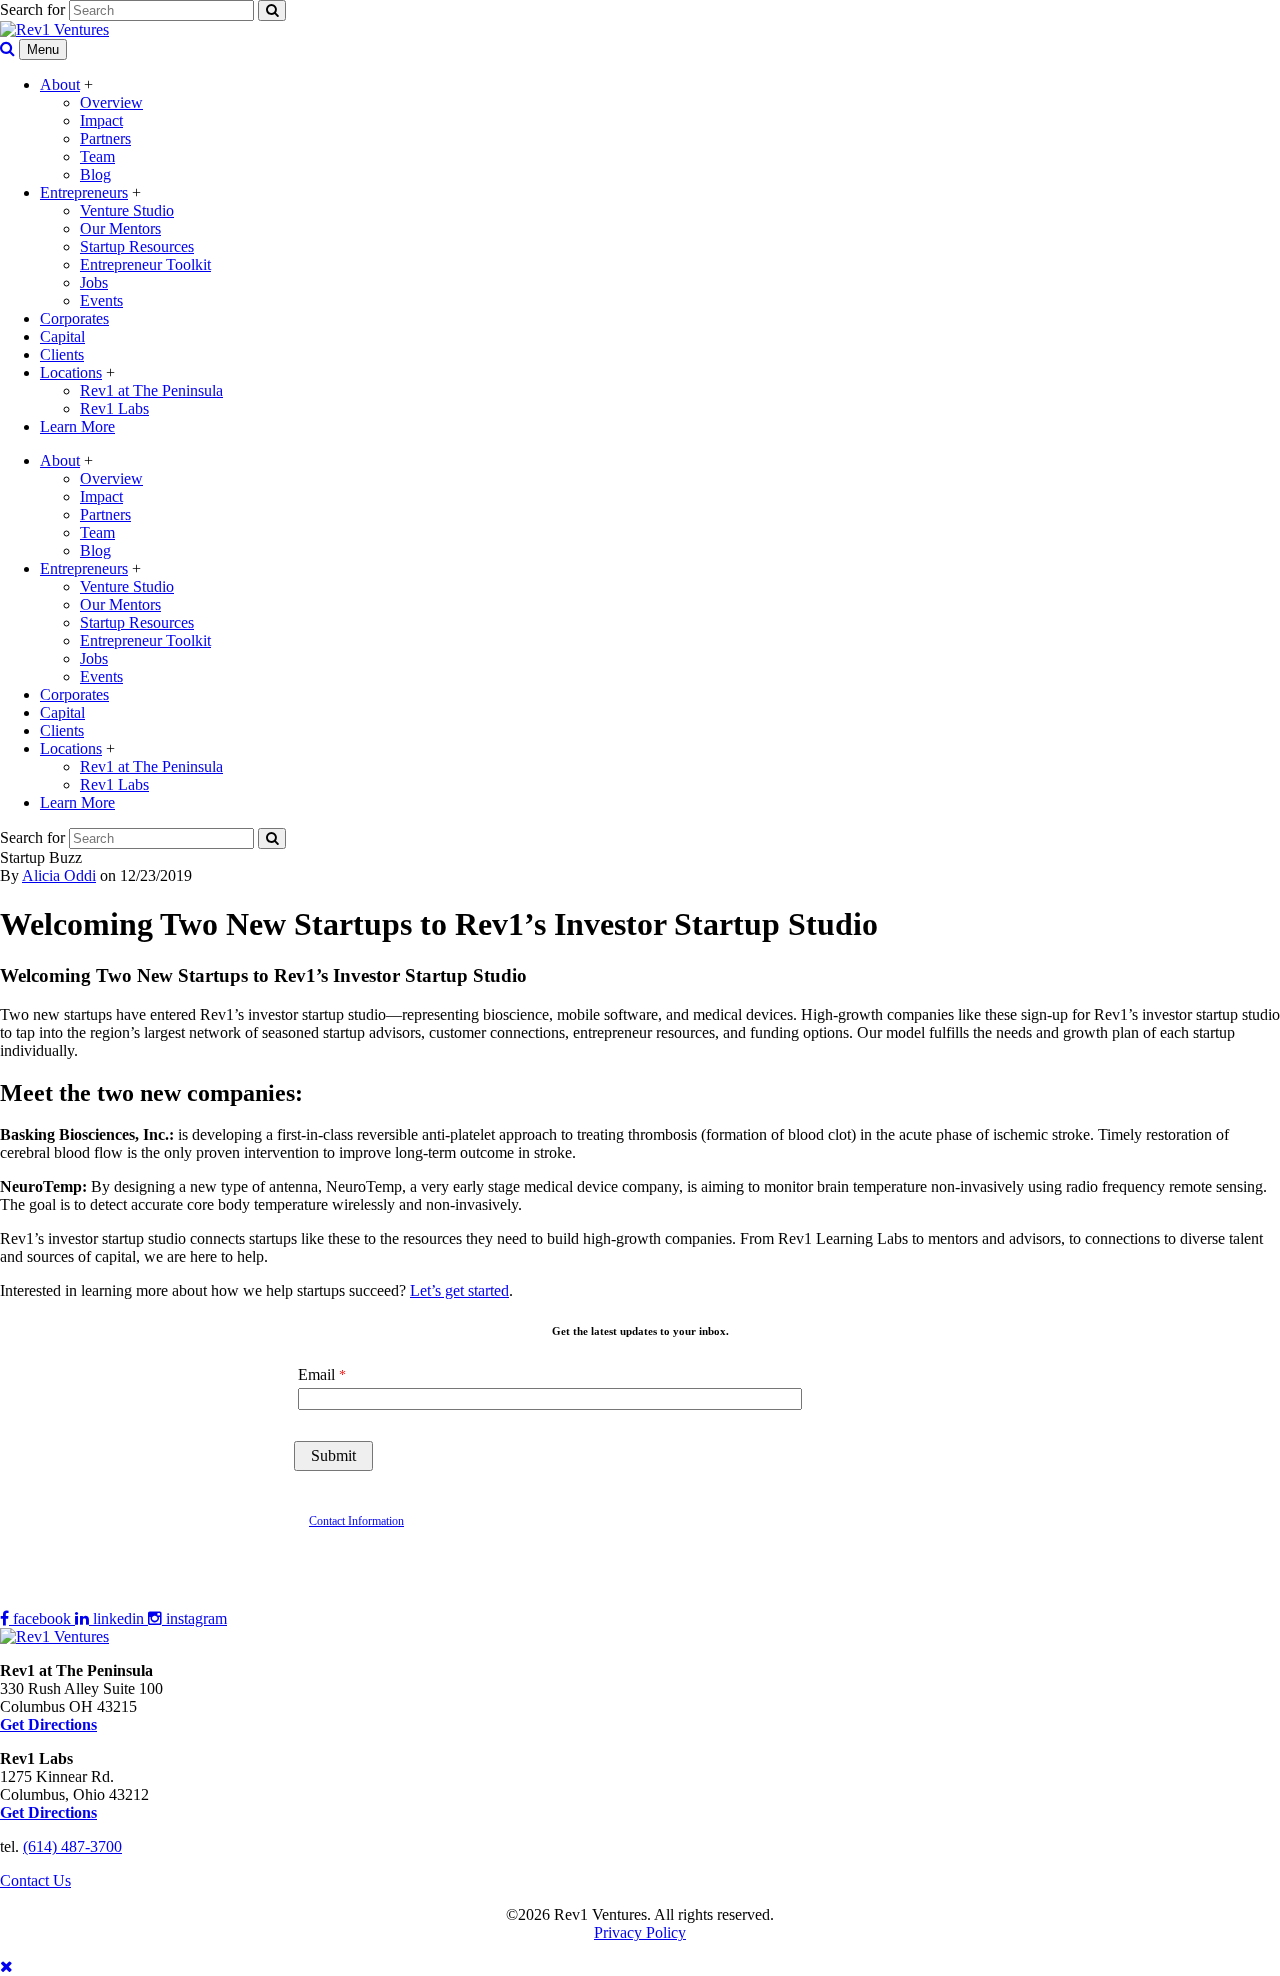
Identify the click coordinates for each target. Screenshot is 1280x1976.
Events (101, 300)
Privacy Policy (640, 1932)
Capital (62, 336)
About (60, 84)
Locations (71, 372)
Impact (101, 120)
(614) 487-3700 (72, 1846)
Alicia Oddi (59, 875)
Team (97, 156)
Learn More (77, 426)
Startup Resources (137, 246)
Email (316, 1374)
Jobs (94, 282)
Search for (32, 9)
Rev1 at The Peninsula (151, 390)
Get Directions (48, 1812)
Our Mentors (120, 228)
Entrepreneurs (84, 192)
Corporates (74, 318)
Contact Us (35, 1880)
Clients (62, 354)
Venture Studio (127, 210)
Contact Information (356, 1521)
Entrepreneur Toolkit (145, 264)
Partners (105, 138)
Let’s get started (459, 1290)
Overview (111, 102)
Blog (95, 174)
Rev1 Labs (114, 408)
